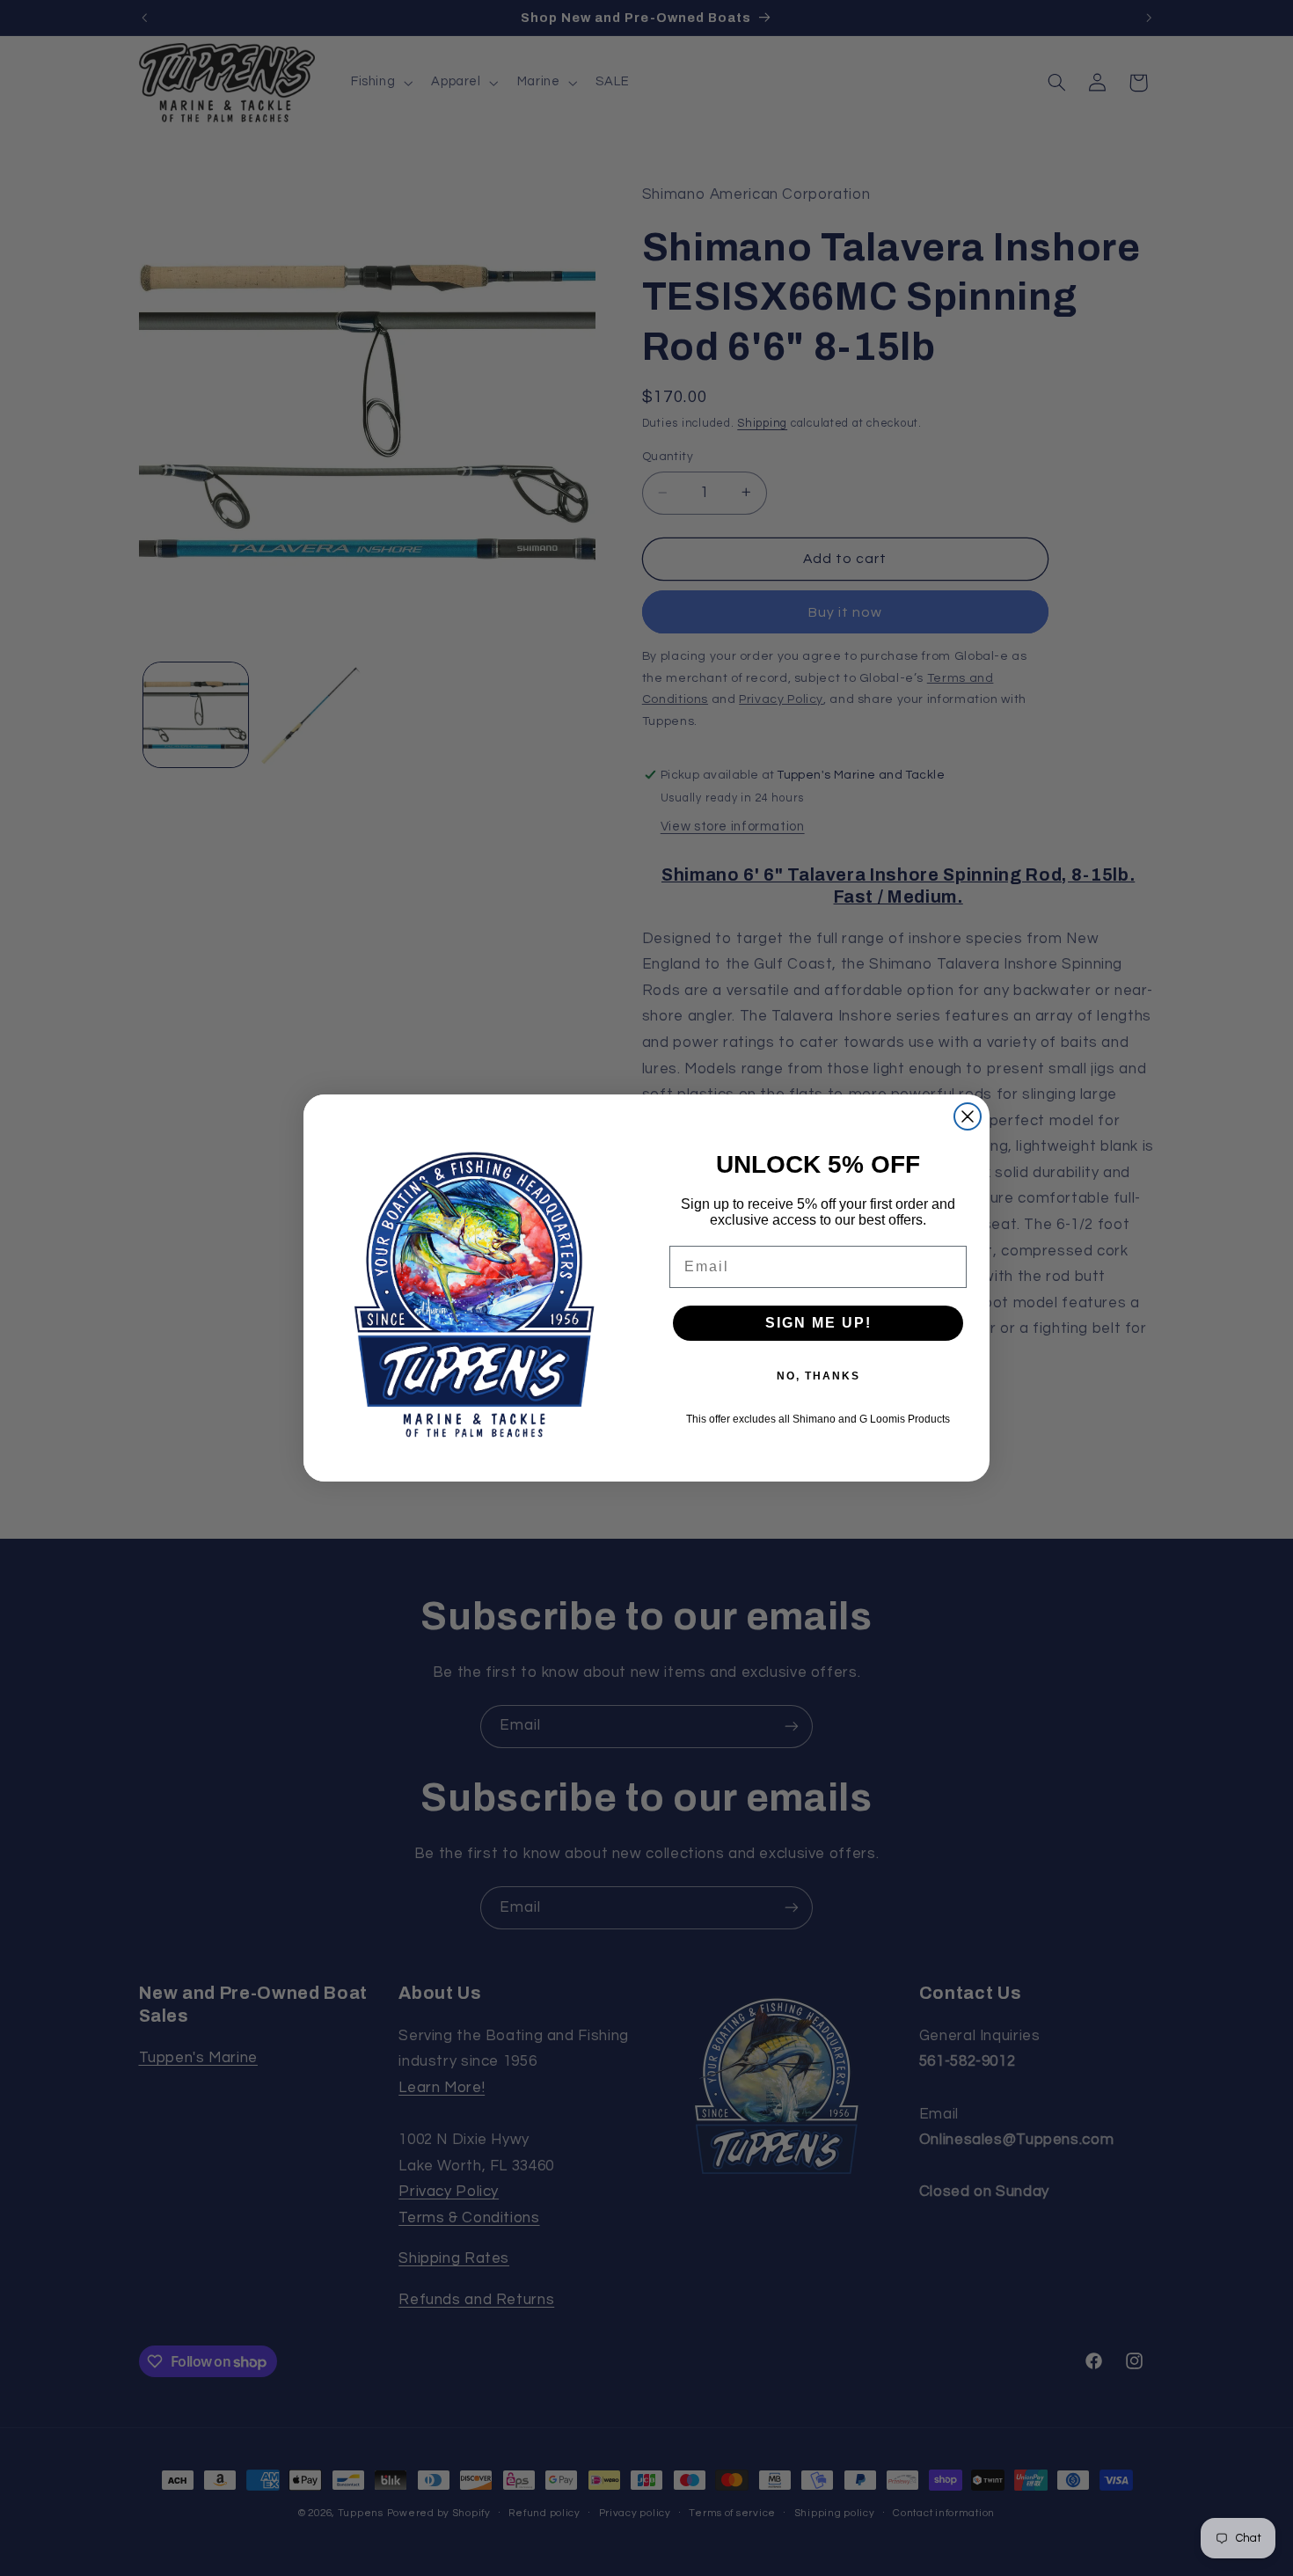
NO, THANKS (818, 1376)
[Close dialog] (968, 1116)
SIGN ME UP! (818, 1323)
